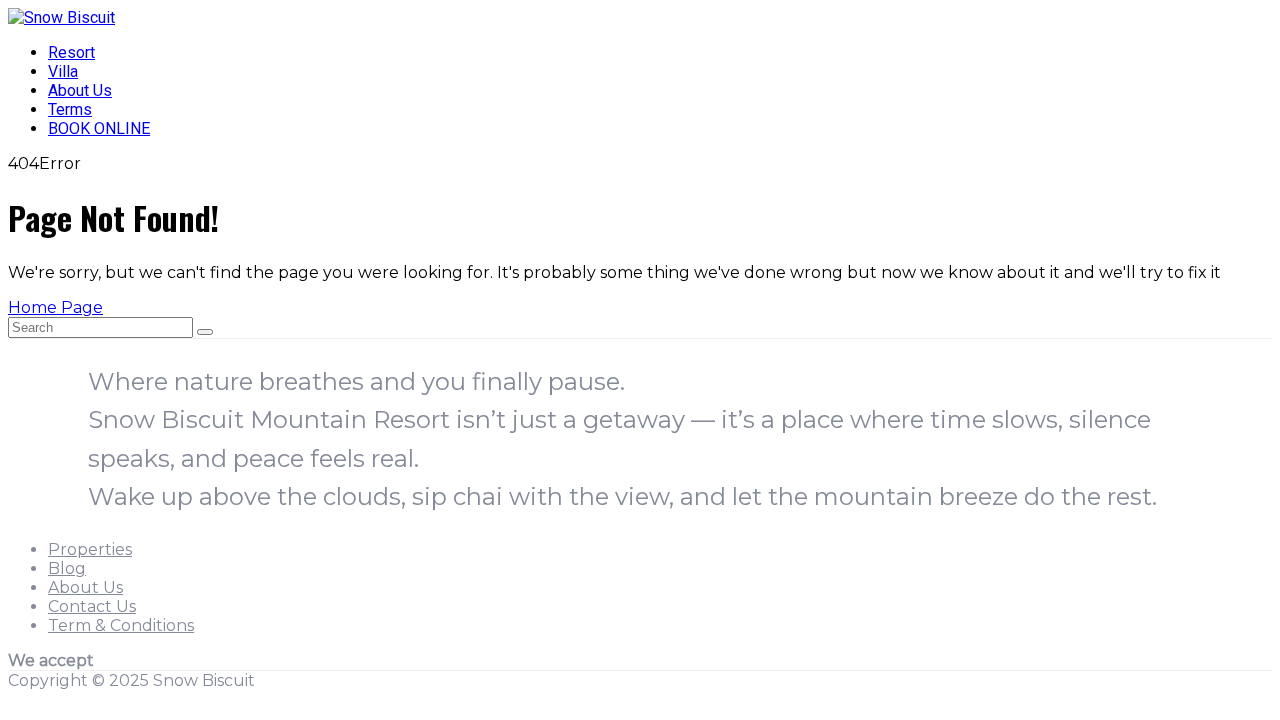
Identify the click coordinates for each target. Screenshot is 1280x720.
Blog (67, 568)
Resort (71, 52)
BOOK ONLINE (99, 128)
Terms (70, 109)
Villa (63, 71)
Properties (90, 549)
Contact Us (92, 606)
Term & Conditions (121, 625)
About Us (80, 90)
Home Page (55, 307)
